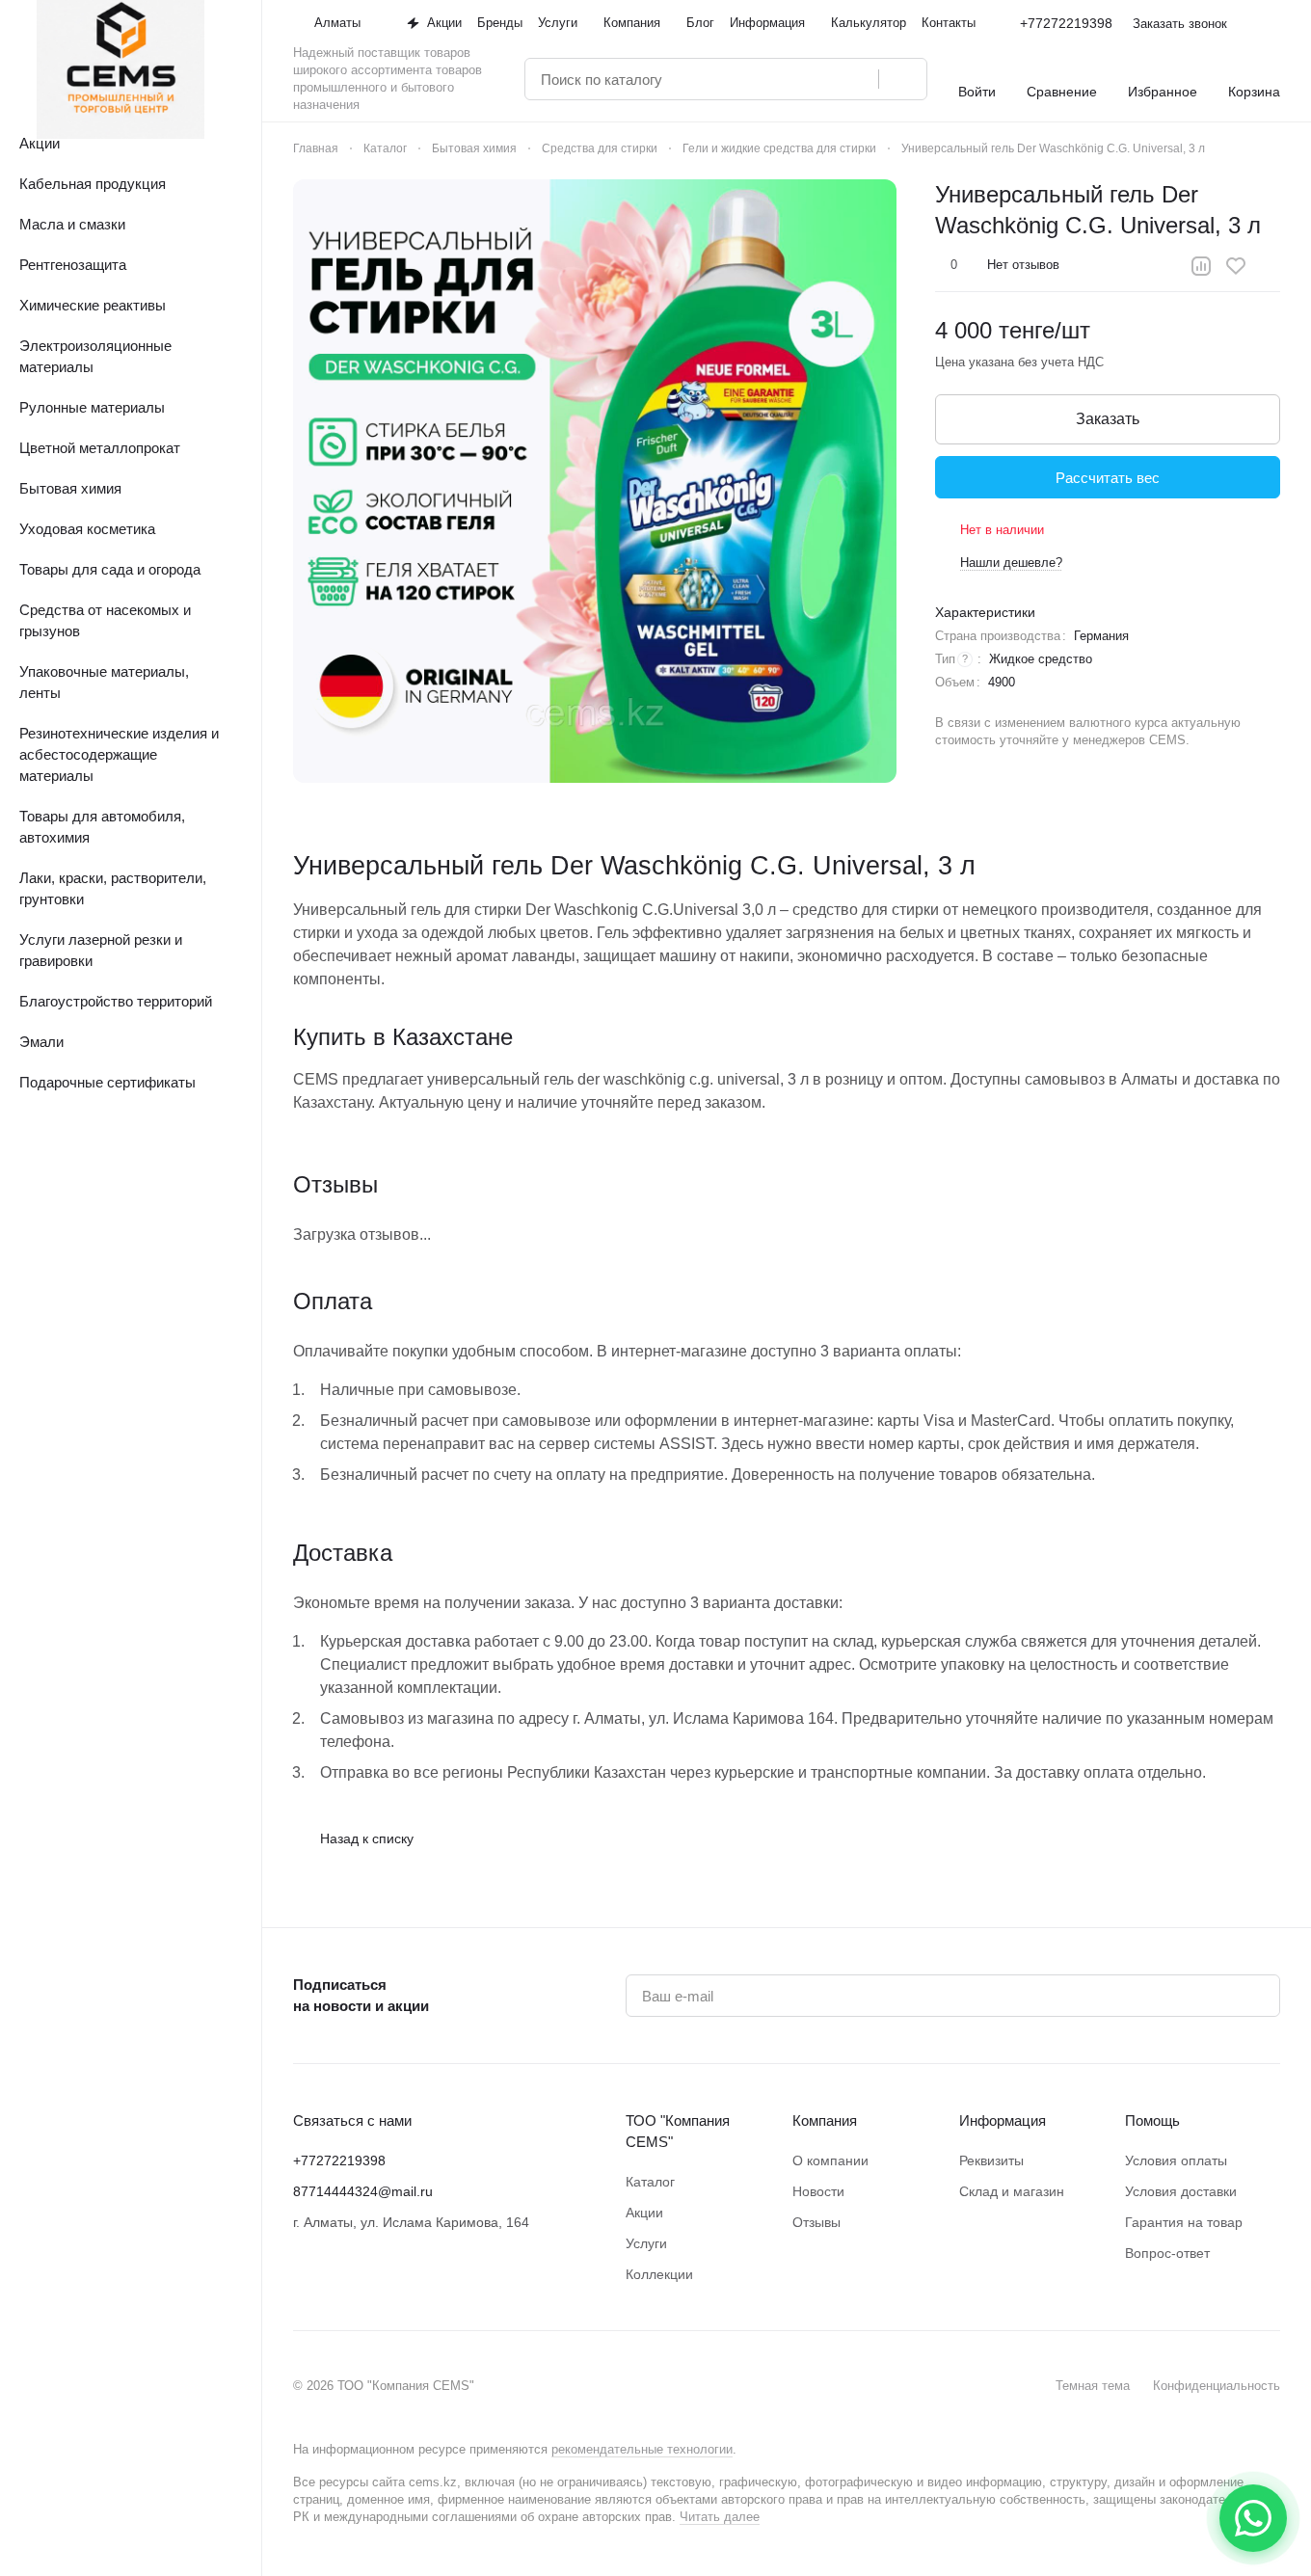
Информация (1003, 2120)
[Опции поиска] (815, 79)
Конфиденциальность (1217, 2386)
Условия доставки (1181, 2191)
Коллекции (659, 2274)
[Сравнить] (1201, 266)
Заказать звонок (1180, 24)
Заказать (1108, 419)
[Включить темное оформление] (1272, 23)
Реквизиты (991, 2160)
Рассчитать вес (1108, 478)
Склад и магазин (1012, 2191)
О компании (830, 2160)
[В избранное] (1236, 266)
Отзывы (816, 2222)
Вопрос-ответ (1167, 2253)
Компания (825, 2120)
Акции (644, 2213)
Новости (818, 2191)
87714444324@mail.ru (363, 2191)
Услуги (646, 2243)
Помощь (1152, 2120)
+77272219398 (1066, 23)
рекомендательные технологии (642, 2449)
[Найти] (902, 79)
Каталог (650, 2182)
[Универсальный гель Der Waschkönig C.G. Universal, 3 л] (595, 481)
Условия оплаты (1176, 2160)
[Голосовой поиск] (857, 79)
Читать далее (720, 2517)
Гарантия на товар (1184, 2222)
